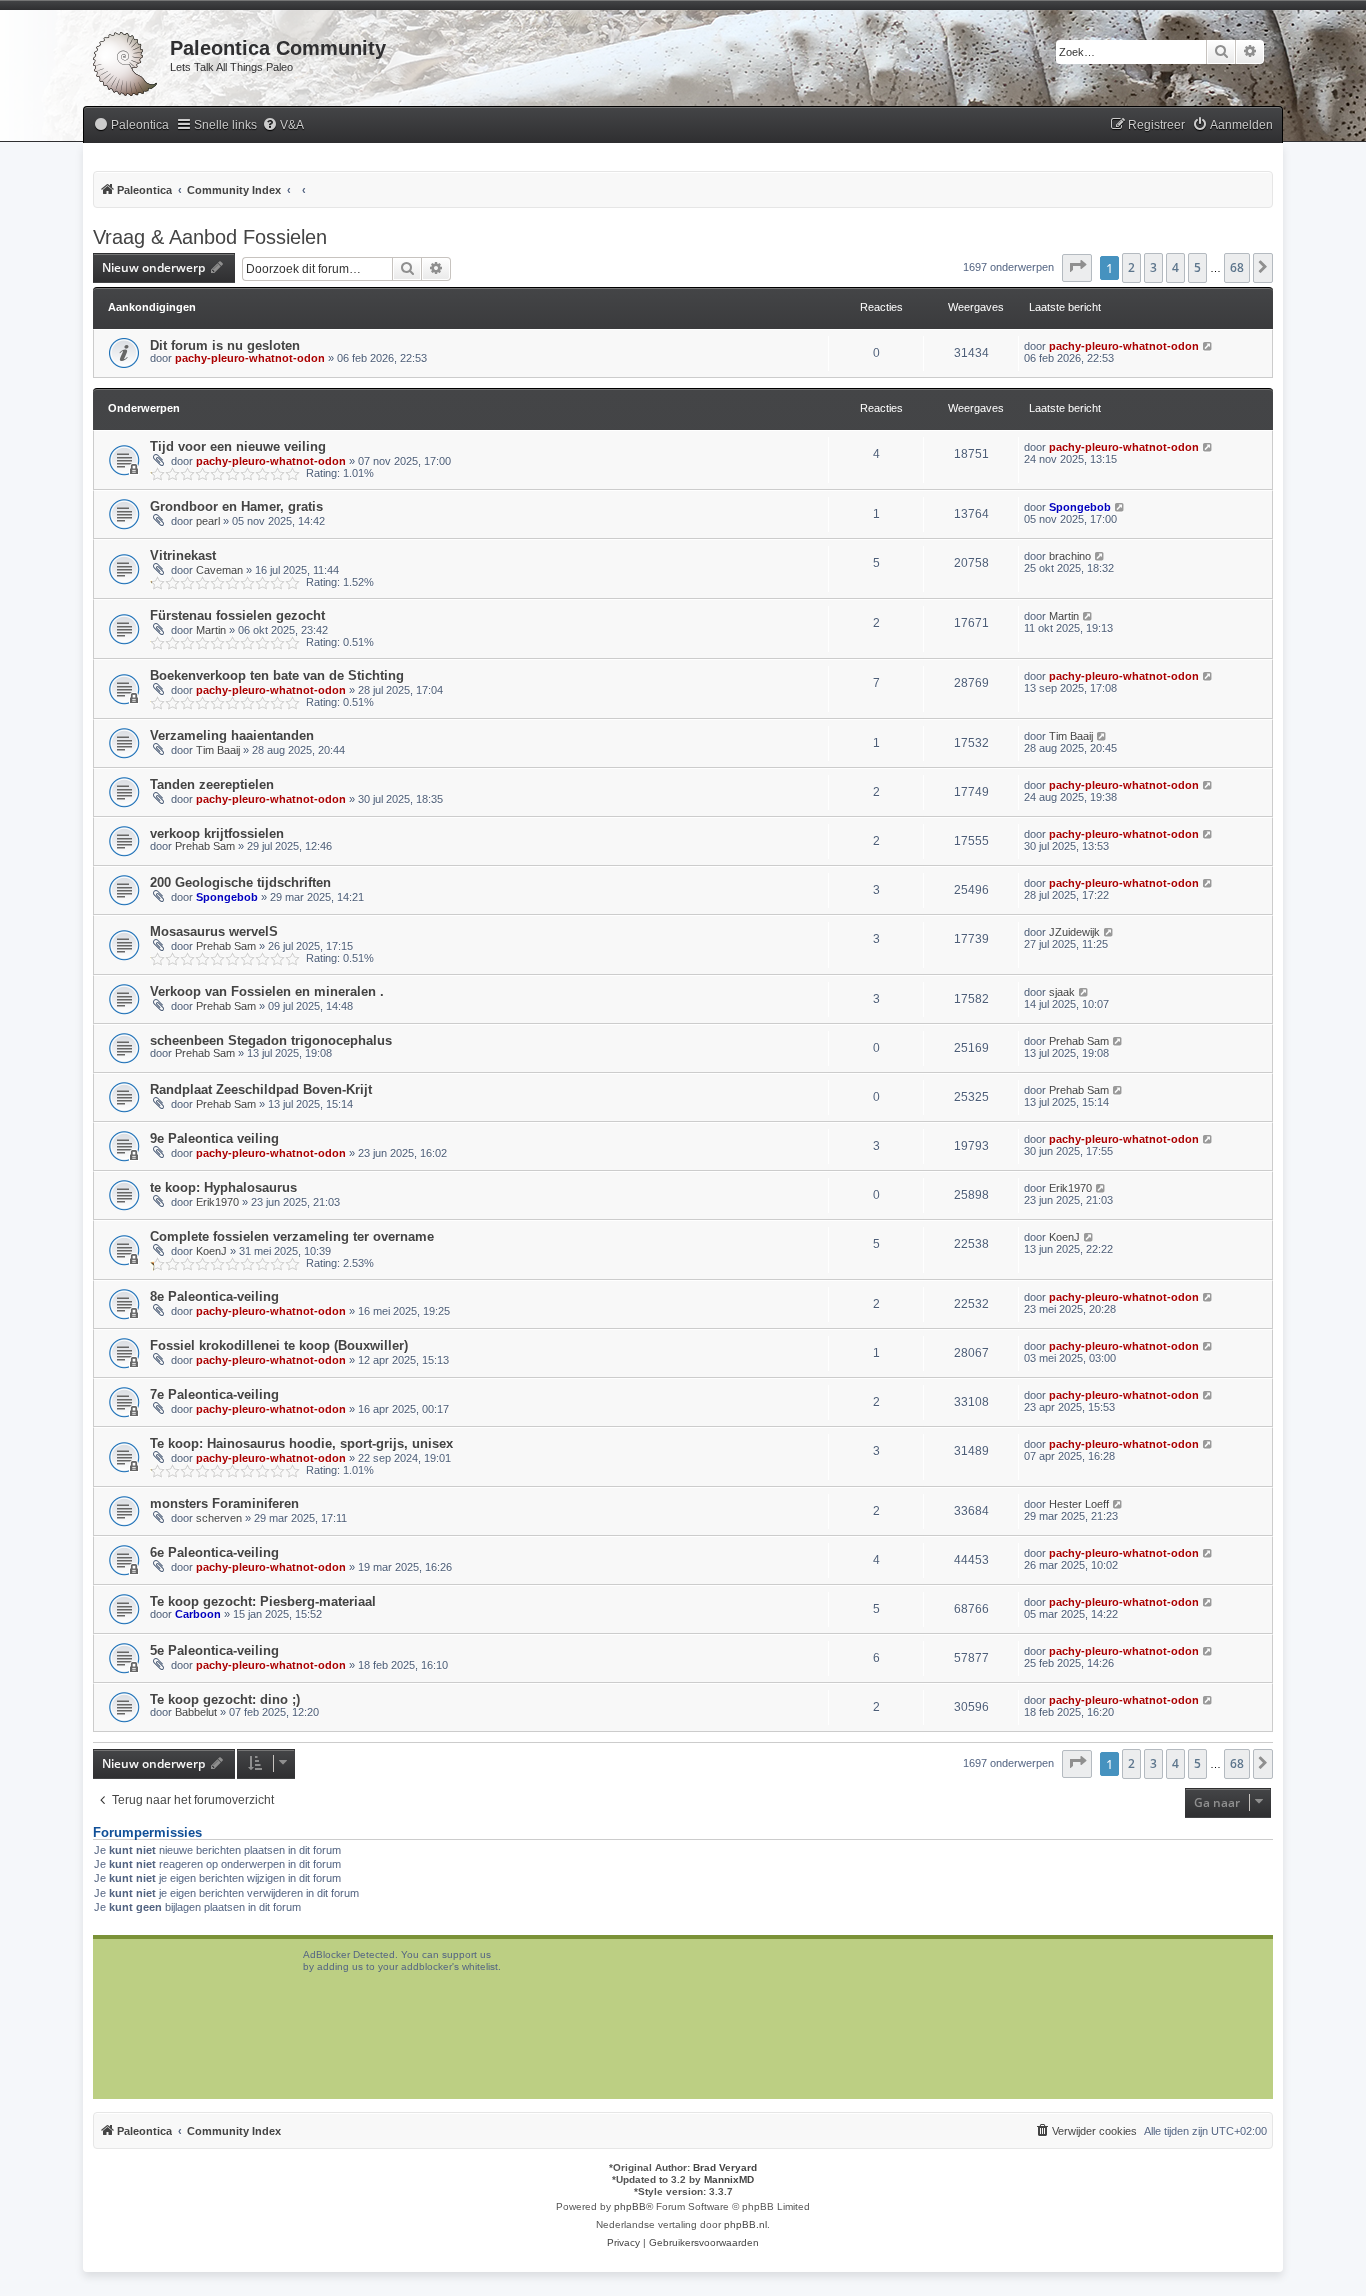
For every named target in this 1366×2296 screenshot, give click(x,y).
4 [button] (1175, 267)
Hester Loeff (1079, 1504)
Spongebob (1080, 507)
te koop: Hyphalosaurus (223, 1187)
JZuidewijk (1074, 932)
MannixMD (729, 2179)
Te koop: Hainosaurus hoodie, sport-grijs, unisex (301, 1443)
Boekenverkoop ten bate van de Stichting (277, 675)
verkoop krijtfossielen (217, 833)
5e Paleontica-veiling (214, 1650)
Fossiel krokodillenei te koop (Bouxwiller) (279, 1345)
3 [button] (1153, 267)
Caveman (219, 570)
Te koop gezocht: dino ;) (225, 1699)
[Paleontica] (126, 60)
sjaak (1062, 992)
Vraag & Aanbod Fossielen (210, 237)
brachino (1070, 556)
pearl (208, 521)
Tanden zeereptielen (212, 784)
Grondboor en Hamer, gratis (236, 506)
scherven (219, 1518)
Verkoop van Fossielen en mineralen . (267, 991)
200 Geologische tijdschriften (240, 882)
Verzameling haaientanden (232, 735)
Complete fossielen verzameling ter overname (292, 1236)
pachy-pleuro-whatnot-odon (250, 358)
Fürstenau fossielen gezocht (237, 615)
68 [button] (1237, 267)
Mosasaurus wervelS (214, 931)
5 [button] (1197, 267)
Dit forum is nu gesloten (225, 345)
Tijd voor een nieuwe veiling (238, 446)
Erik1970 (217, 1202)
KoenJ (211, 1251)
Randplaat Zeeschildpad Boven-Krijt (261, 1089)
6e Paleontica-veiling (214, 1552)
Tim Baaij (218, 750)
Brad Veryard (725, 2167)
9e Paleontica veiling (214, 1138)
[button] (1077, 268)
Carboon (198, 1614)
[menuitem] (131, 125)
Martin (211, 630)
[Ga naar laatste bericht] (1208, 346)
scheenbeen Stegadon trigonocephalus (271, 1040)
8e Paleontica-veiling (214, 1296)
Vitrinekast (183, 555)
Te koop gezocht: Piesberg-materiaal (263, 1601)
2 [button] (1131, 267)
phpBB (630, 2206)
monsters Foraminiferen (224, 1503)
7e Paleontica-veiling (214, 1394)
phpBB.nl (745, 2224)
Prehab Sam (205, 846)
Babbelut (196, 1712)
